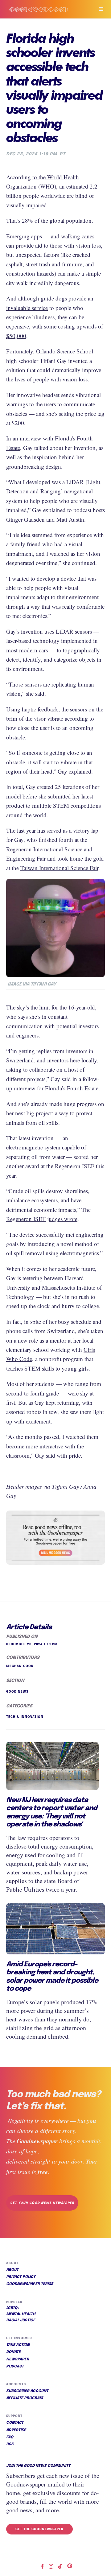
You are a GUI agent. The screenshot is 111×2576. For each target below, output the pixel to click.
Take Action (18, 2345)
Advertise (16, 2430)
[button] (98, 9)
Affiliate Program (25, 2398)
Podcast (15, 2367)
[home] (44, 9)
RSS (10, 2444)
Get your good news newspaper (42, 2203)
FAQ (10, 2437)
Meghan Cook (20, 1666)
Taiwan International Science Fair (59, 868)
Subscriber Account (27, 2391)
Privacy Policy (21, 2277)
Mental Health (21, 2314)
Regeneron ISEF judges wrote (42, 1219)
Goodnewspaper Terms (30, 2284)
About (12, 2270)
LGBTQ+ (13, 2308)
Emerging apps (24, 236)
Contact (15, 2423)
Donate (13, 2352)
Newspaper (18, 2359)
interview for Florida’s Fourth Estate (56, 1088)
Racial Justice (21, 2320)
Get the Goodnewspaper (39, 2529)
